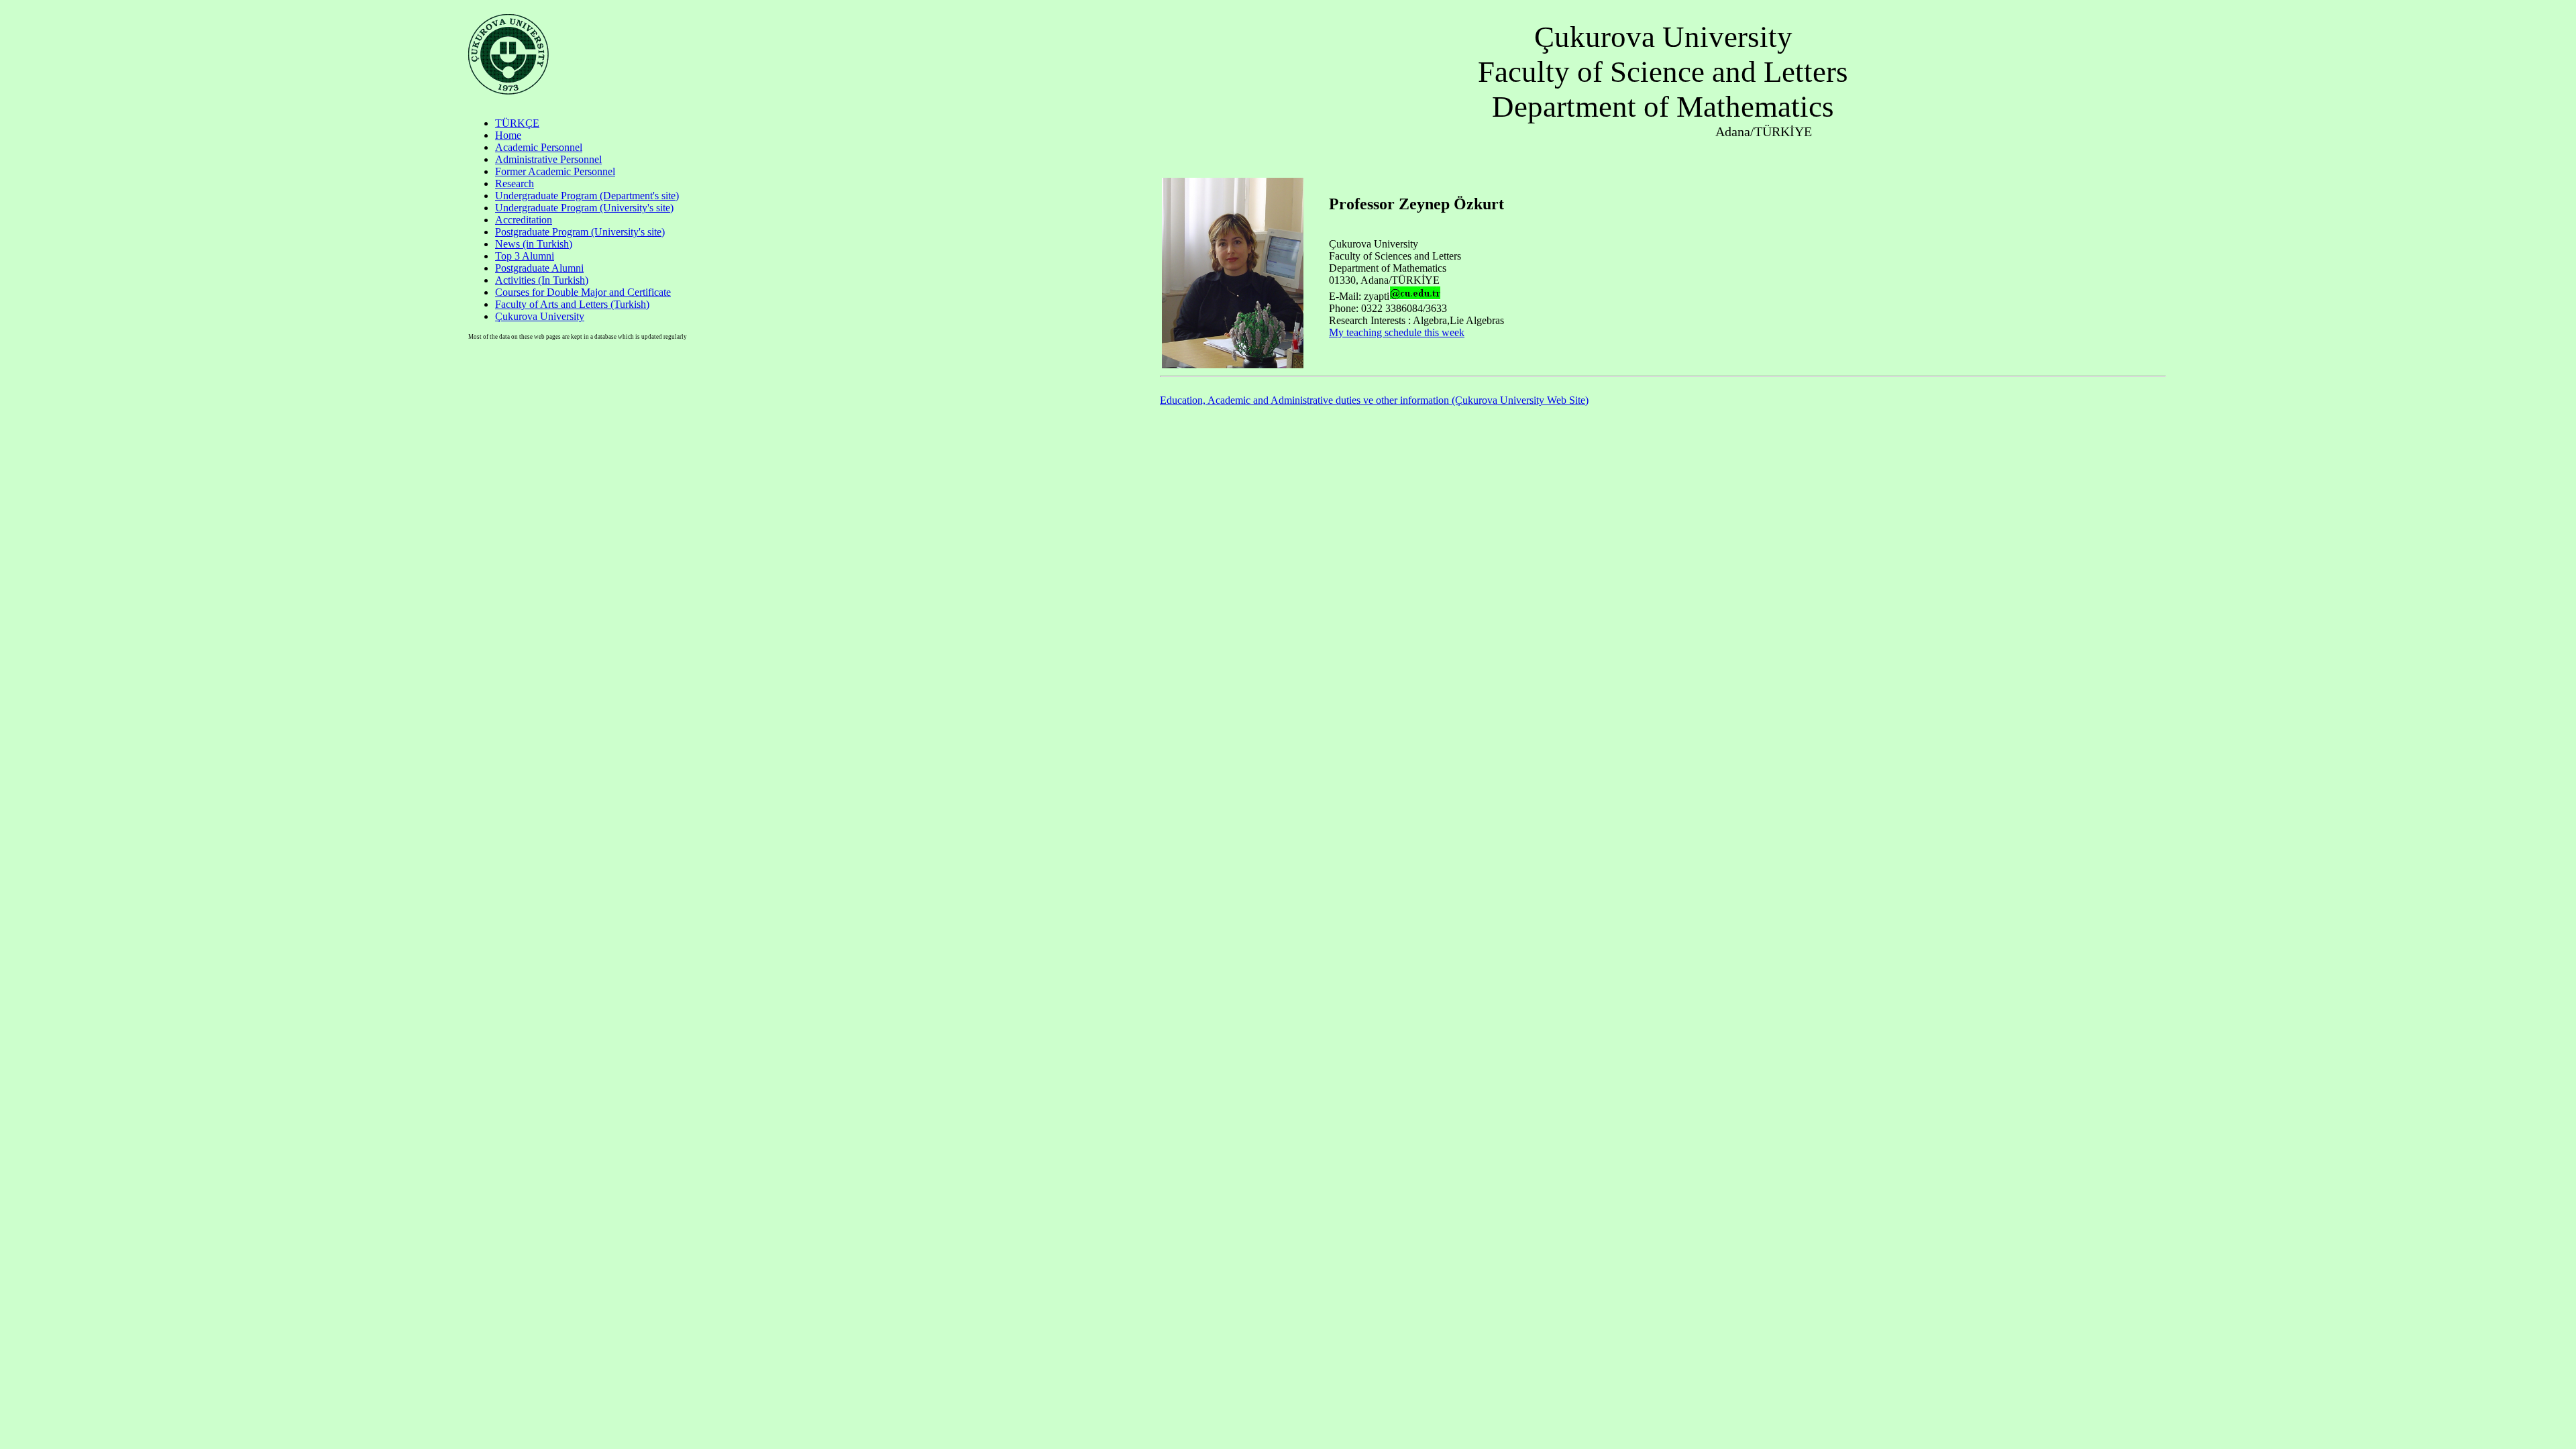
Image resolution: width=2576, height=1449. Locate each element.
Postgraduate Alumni (539, 268)
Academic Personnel (539, 147)
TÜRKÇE (517, 123)
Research (515, 183)
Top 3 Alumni (525, 256)
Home (508, 135)
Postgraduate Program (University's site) (580, 232)
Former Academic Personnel (555, 171)
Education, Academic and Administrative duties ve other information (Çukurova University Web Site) (1374, 400)
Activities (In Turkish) (542, 280)
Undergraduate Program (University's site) (584, 208)
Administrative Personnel (548, 159)
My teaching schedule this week (1397, 332)
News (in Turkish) (534, 244)
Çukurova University (540, 316)
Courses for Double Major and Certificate (583, 292)
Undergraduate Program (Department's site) (587, 196)
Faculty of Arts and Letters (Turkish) (572, 304)
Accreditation (524, 220)
